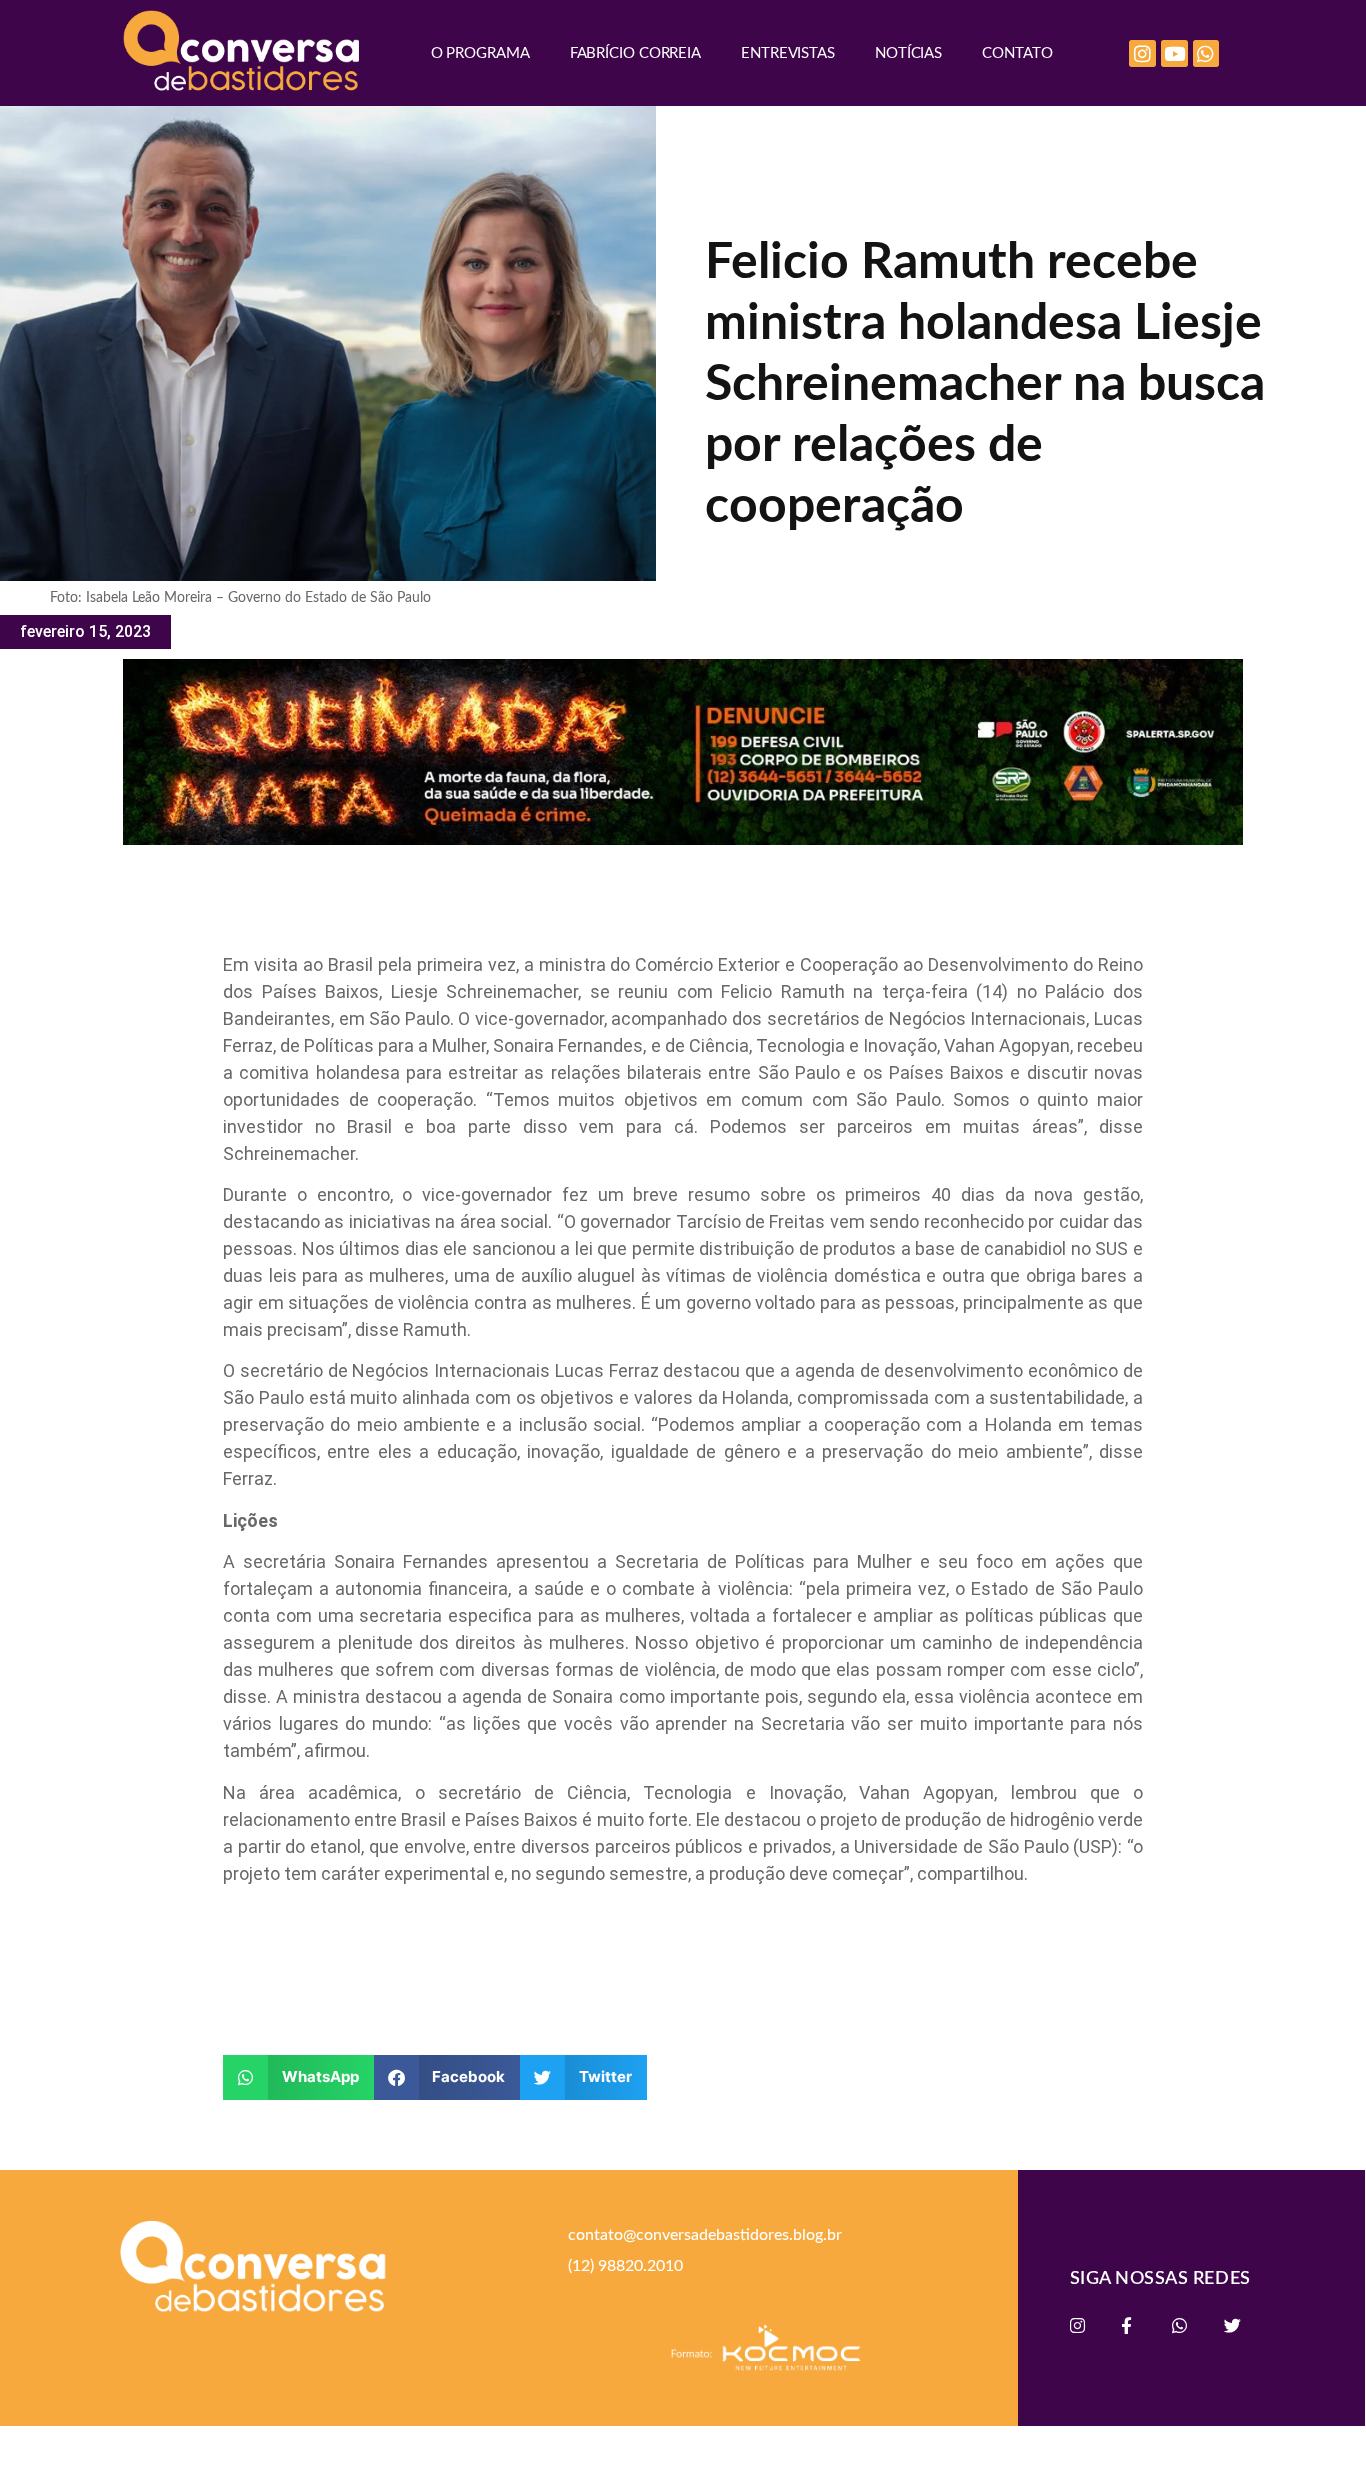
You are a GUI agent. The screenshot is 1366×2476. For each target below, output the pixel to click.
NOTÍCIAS (908, 53)
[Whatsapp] (1206, 53)
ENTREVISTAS (788, 53)
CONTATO (1017, 53)
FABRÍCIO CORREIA (635, 53)
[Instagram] (1142, 53)
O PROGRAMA (480, 53)
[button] (298, 2077)
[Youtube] (1174, 53)
